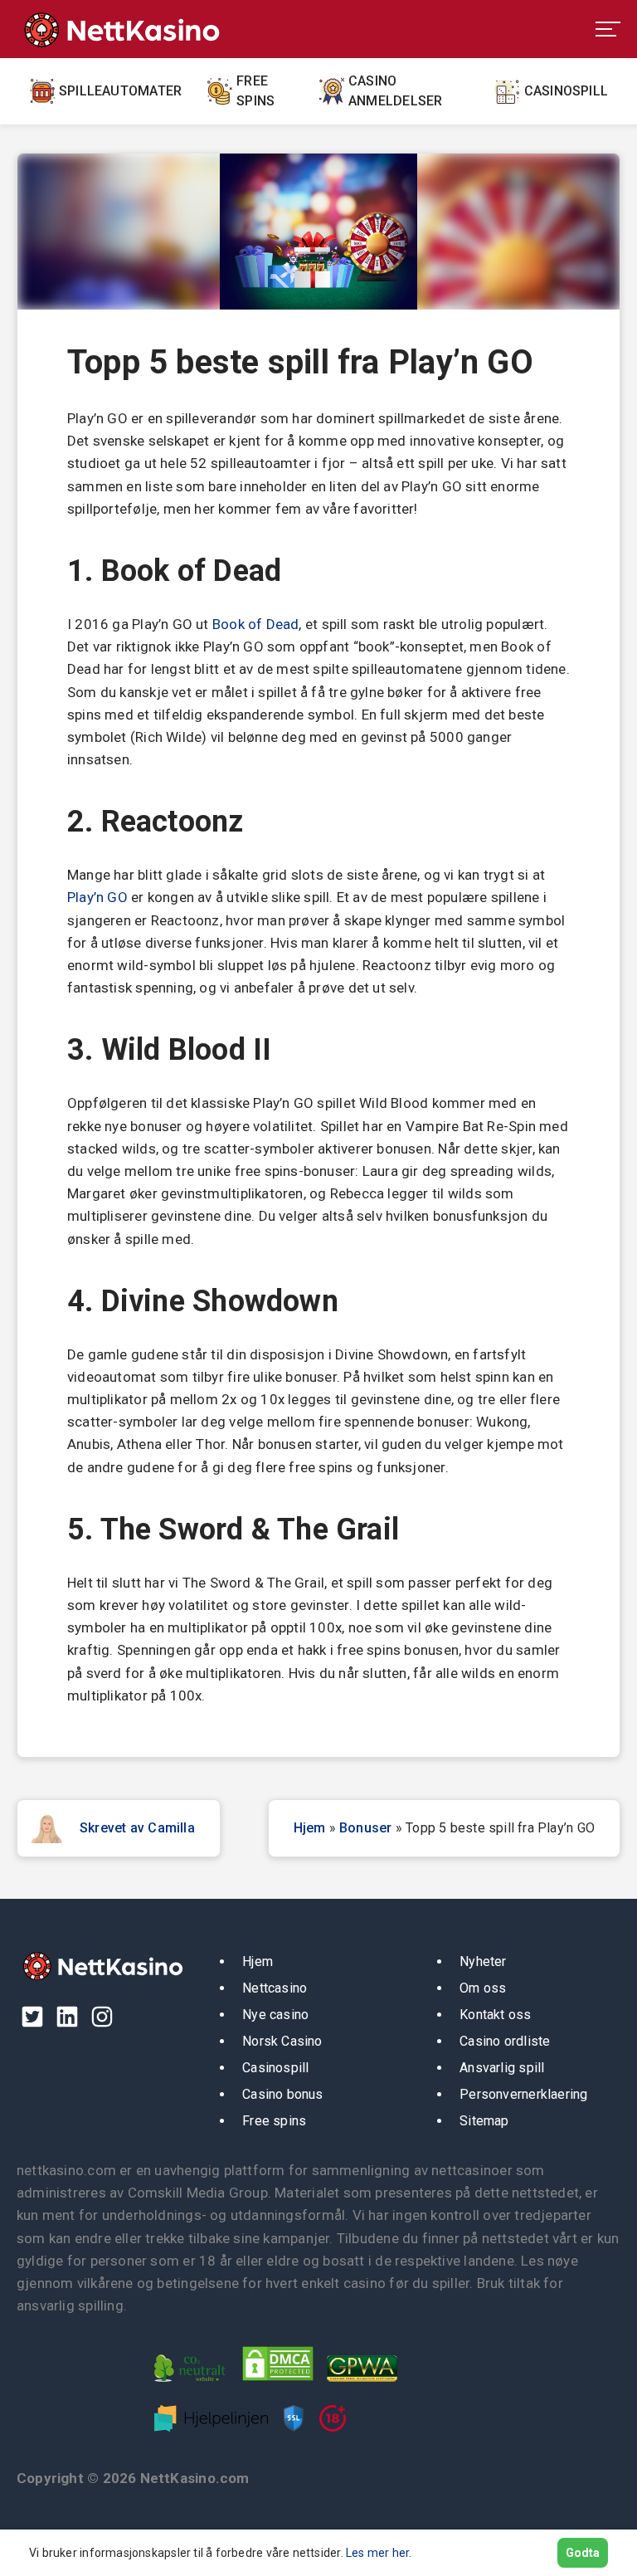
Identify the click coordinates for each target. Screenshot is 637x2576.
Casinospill (566, 91)
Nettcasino (275, 1988)
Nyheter (483, 1961)
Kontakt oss (495, 2015)
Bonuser (366, 1828)
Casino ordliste (505, 2041)
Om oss (483, 1988)
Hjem (310, 1828)
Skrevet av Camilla (137, 1828)
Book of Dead (256, 624)
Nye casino (275, 2015)
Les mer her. (379, 2553)
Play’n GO (97, 897)
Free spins (255, 91)
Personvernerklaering (523, 2094)
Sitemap (484, 2121)
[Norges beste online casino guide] (120, 29)
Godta (583, 2553)
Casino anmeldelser (395, 91)
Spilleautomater (120, 91)
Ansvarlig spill (502, 2068)
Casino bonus (283, 2094)
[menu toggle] (608, 29)
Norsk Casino (282, 2041)
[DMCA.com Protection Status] (282, 2385)
